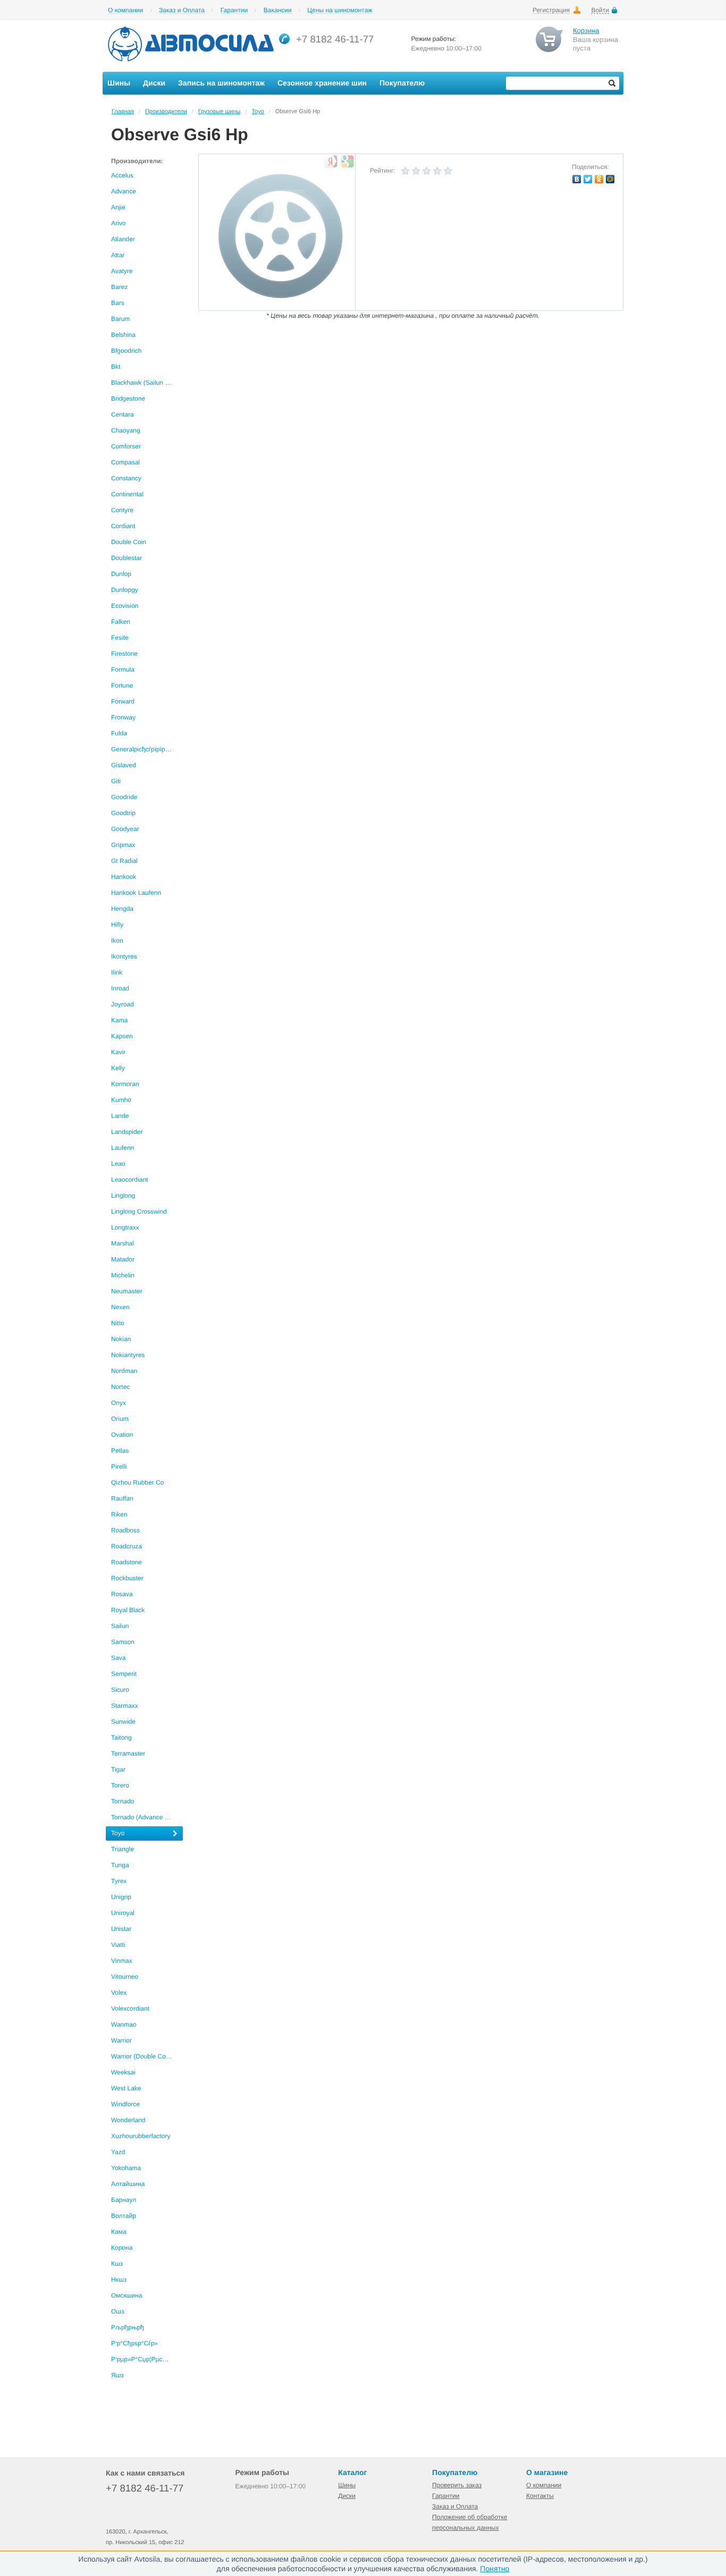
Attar (118, 255)
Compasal (125, 462)
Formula (123, 670)
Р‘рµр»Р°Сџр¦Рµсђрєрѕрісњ (147, 2359)
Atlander (123, 239)
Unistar (121, 1929)
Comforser (126, 446)
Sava (118, 1658)
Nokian (121, 1339)
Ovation (122, 1435)
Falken (121, 622)
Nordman (124, 1371)
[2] (416, 171)
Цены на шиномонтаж (340, 10)
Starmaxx (125, 1706)
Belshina (123, 335)
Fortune (122, 685)
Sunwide (123, 1722)
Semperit (124, 1674)
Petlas (120, 1451)
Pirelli (119, 1467)
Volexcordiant (130, 2009)
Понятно (495, 2569)
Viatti (118, 1945)
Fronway (123, 717)
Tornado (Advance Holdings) (147, 1817)
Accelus (122, 175)
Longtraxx (125, 1227)
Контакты (540, 2496)
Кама (119, 2232)
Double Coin (129, 542)
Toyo (258, 112)
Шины (347, 2485)
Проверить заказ (457, 2485)
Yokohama (126, 2168)
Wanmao (124, 2024)
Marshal (123, 1243)
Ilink (117, 972)
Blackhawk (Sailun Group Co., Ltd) (147, 383)
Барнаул (124, 2200)
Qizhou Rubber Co (137, 1482)
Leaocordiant (129, 1180)
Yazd (118, 2152)
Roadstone (126, 1562)
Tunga (120, 1865)
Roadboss (125, 1530)
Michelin (123, 1275)
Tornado (123, 1801)
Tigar (118, 1769)
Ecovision (125, 606)
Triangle (123, 1849)
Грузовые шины (220, 112)
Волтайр (124, 2216)
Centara (123, 414)
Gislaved (124, 765)
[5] (448, 171)
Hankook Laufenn (136, 893)
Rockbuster (127, 1578)
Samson (123, 1642)
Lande (120, 1116)
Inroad (120, 988)
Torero (120, 1785)
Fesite (120, 638)
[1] (406, 171)
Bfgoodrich (126, 351)
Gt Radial (124, 861)
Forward (123, 701)
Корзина (586, 31)
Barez (119, 287)
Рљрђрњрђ (128, 2327)
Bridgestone (128, 399)
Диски (347, 2496)
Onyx (119, 1403)
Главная (123, 112)
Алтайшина (128, 2184)
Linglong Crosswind (139, 1211)
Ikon (117, 940)
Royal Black (128, 1610)
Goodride (124, 797)
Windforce (125, 2104)
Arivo (118, 223)
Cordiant (123, 526)
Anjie (118, 207)
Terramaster (128, 1753)
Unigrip (121, 1897)
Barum (120, 319)
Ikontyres (124, 956)
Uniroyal (123, 1913)
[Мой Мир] (610, 179)
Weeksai (123, 2072)
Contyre (122, 510)
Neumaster (127, 1291)
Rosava (122, 1594)
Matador (123, 1259)
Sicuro (120, 1690)
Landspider (127, 1132)
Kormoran (125, 1084)
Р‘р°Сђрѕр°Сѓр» (134, 2343)
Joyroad (123, 1004)
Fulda (119, 733)
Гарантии (234, 10)
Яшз (117, 2375)
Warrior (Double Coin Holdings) (147, 2056)
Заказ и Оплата (182, 10)
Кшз (117, 2264)
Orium (120, 1419)
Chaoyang (126, 430)
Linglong (123, 1196)
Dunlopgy (125, 590)
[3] (427, 171)
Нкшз (119, 2280)
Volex (119, 1993)
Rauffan (122, 1498)
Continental (127, 494)
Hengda (122, 909)
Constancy (126, 478)
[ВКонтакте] (577, 179)
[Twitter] (588, 179)
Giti (116, 781)
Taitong (121, 1738)
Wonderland (128, 2120)
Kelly (118, 1068)
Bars (118, 303)
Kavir (118, 1052)
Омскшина (126, 2295)
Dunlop (121, 574)
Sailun (120, 1626)
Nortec (120, 1387)
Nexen (120, 1307)
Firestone (124, 654)
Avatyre (122, 271)
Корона (122, 2248)
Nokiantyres (128, 1355)
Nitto (118, 1323)
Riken (119, 1514)
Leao (118, 1164)
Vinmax (122, 1961)
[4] (437, 171)
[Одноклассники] (599, 179)
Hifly (117, 925)
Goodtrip (123, 813)
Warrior (121, 2040)
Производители (166, 112)
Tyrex (119, 1881)
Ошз (117, 2311)
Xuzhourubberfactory (141, 2136)
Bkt (116, 367)
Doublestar (126, 558)
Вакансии (278, 10)
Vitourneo (125, 1977)
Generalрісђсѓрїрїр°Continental (147, 749)
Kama (119, 1020)
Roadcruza (126, 1546)
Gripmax (123, 845)
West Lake (126, 2088)
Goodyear (125, 829)
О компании (125, 10)
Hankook (124, 877)
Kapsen (122, 1036)
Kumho (121, 1100)
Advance (124, 191)
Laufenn (123, 1148)
